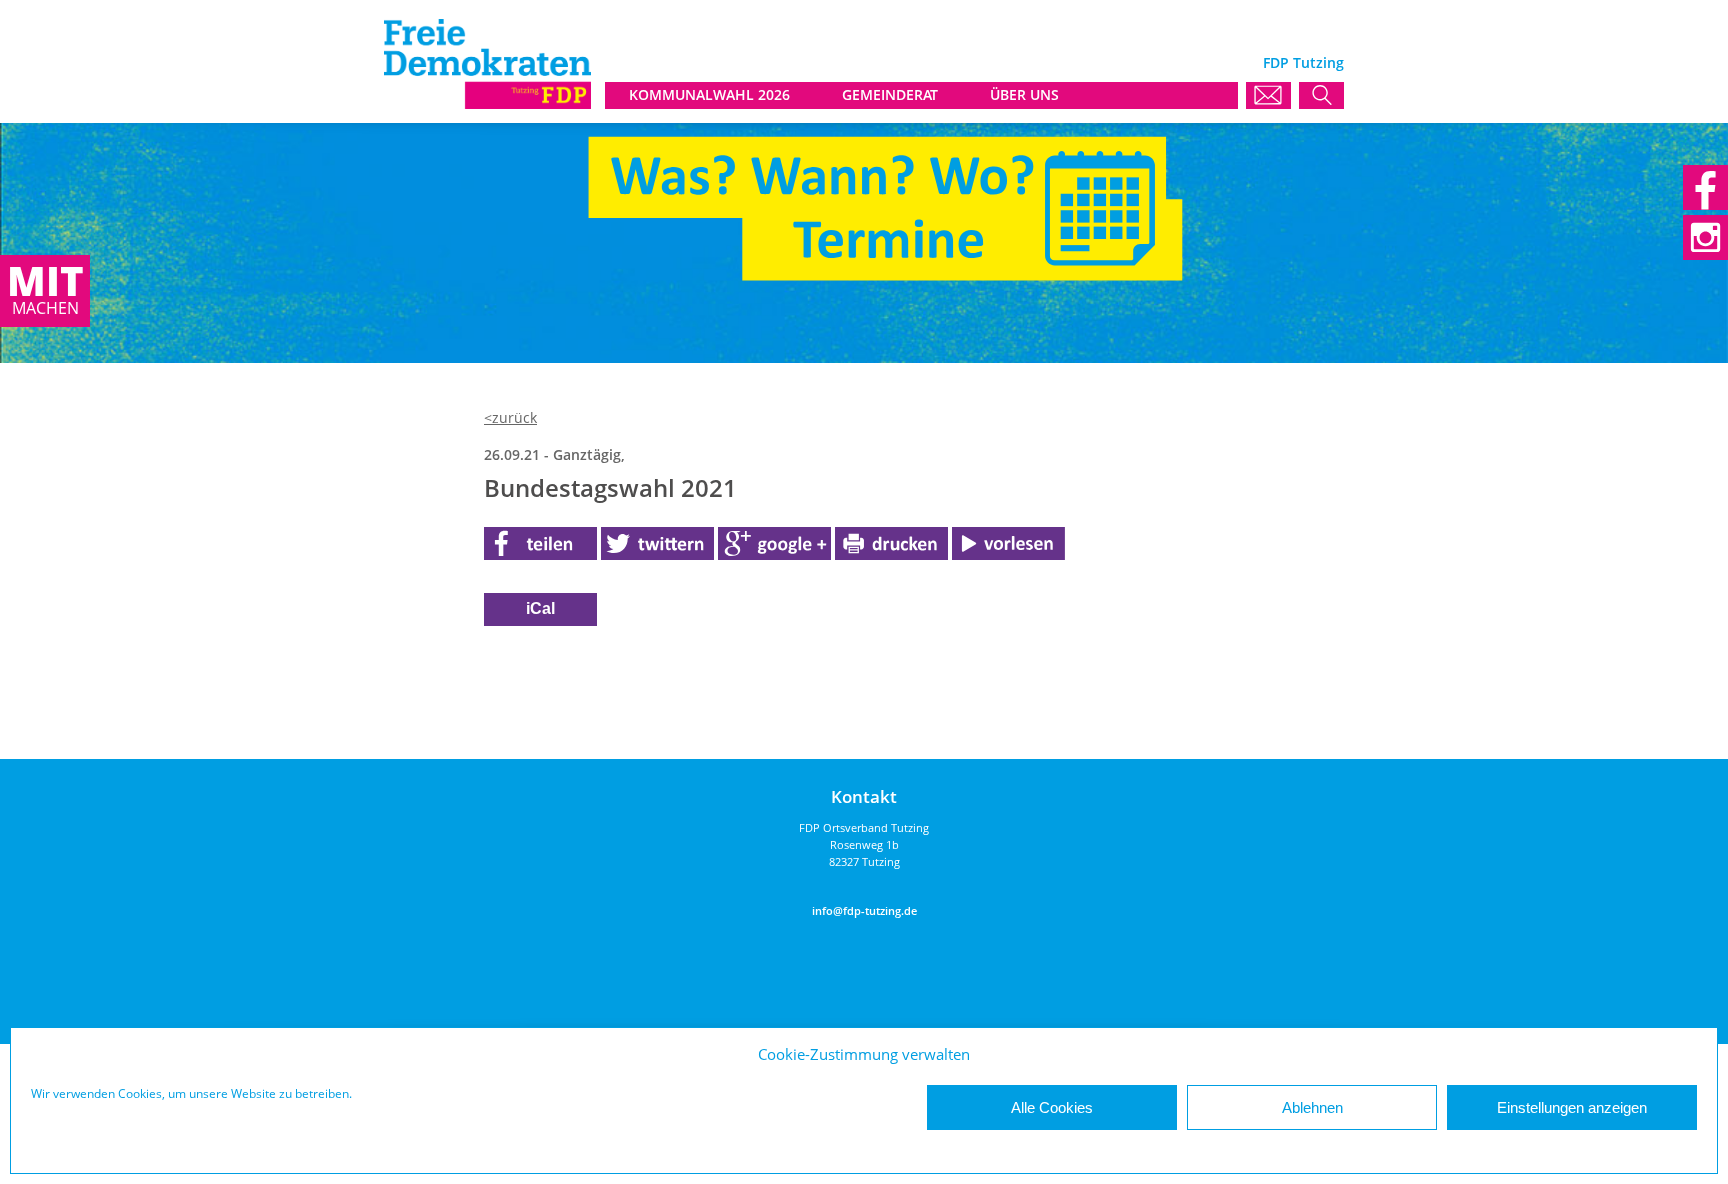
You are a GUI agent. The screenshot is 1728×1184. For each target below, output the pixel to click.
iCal (540, 608)
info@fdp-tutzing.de (864, 910)
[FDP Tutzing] (487, 103)
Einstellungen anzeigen (1572, 1107)
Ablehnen (1312, 1107)
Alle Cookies (1052, 1107)
